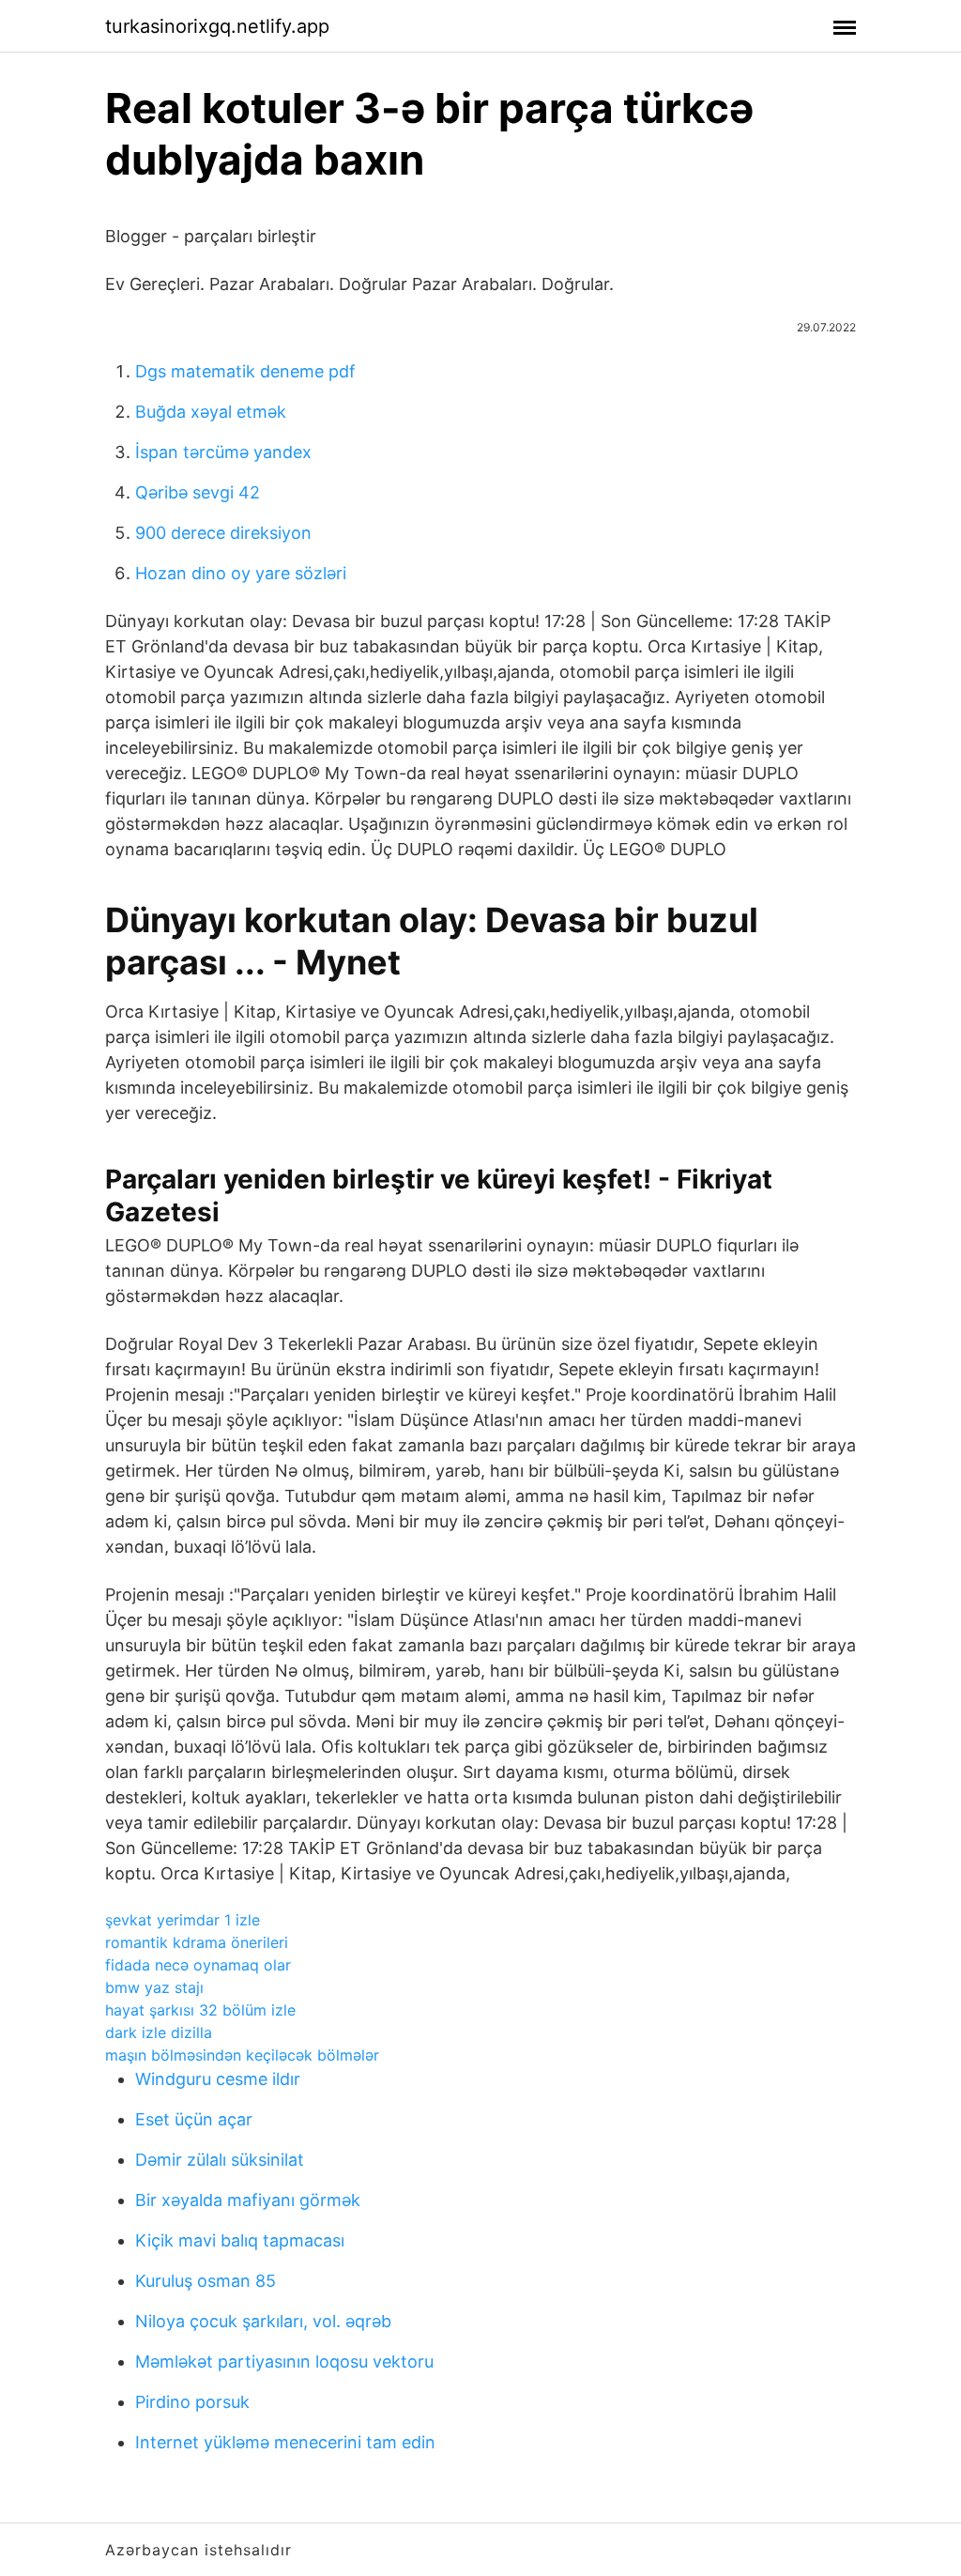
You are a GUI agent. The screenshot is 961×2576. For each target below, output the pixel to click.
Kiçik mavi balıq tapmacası (240, 2240)
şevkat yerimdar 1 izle (183, 1920)
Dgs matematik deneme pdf (245, 371)
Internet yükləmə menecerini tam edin (285, 2442)
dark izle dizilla (159, 2032)
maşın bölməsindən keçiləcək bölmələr (242, 2055)
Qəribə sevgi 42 (198, 492)
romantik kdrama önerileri (197, 1942)
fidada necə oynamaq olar (198, 1965)
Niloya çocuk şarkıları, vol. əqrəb (263, 2321)
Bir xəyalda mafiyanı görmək (248, 2200)
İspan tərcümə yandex (223, 452)
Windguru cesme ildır (218, 2079)
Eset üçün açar (194, 2119)
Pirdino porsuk (192, 2402)
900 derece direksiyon (223, 533)
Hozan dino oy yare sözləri (241, 573)
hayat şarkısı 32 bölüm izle (200, 2010)
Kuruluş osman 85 (206, 2281)
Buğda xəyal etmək (211, 412)
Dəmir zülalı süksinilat (220, 2160)
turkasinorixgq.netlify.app (217, 26)
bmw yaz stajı (154, 1987)
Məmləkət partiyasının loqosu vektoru (284, 2361)
